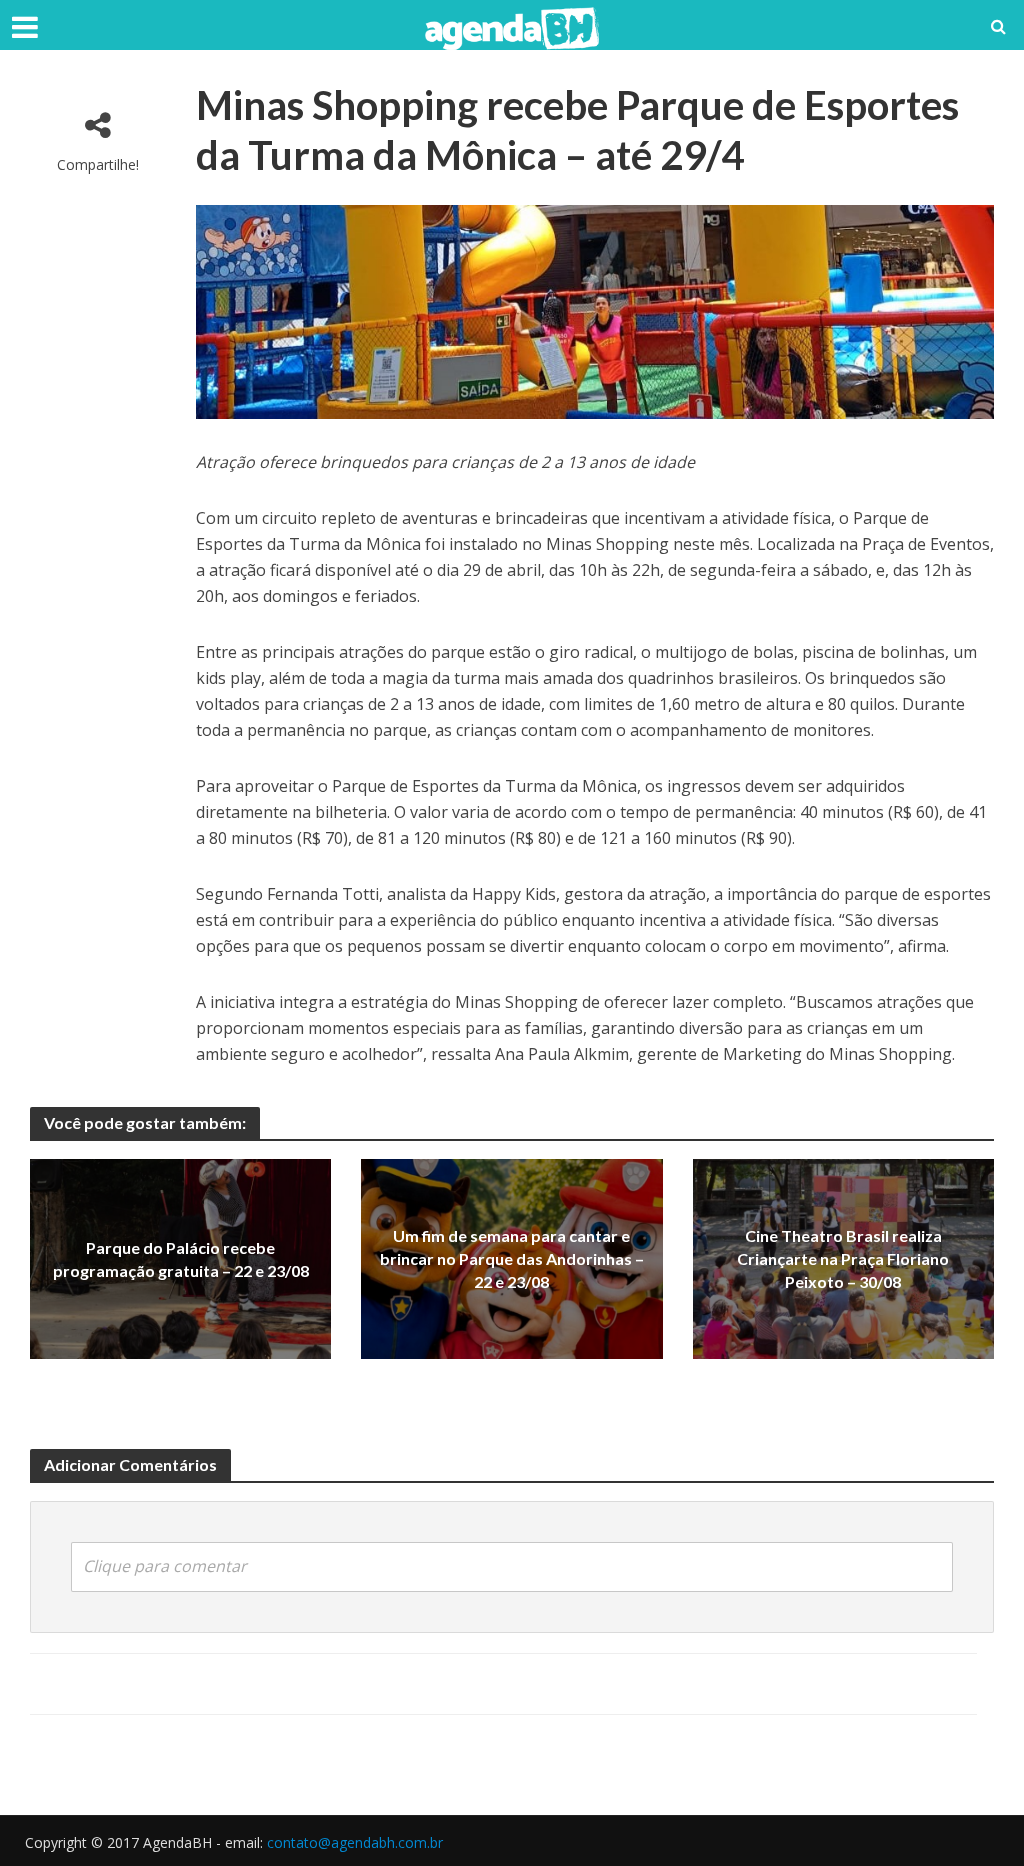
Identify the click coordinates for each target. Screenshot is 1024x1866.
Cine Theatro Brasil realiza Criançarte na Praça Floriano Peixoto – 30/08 (843, 1259)
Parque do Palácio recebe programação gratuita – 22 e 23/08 (181, 1259)
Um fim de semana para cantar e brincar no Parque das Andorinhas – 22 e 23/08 (512, 1259)
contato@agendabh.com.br (355, 1842)
